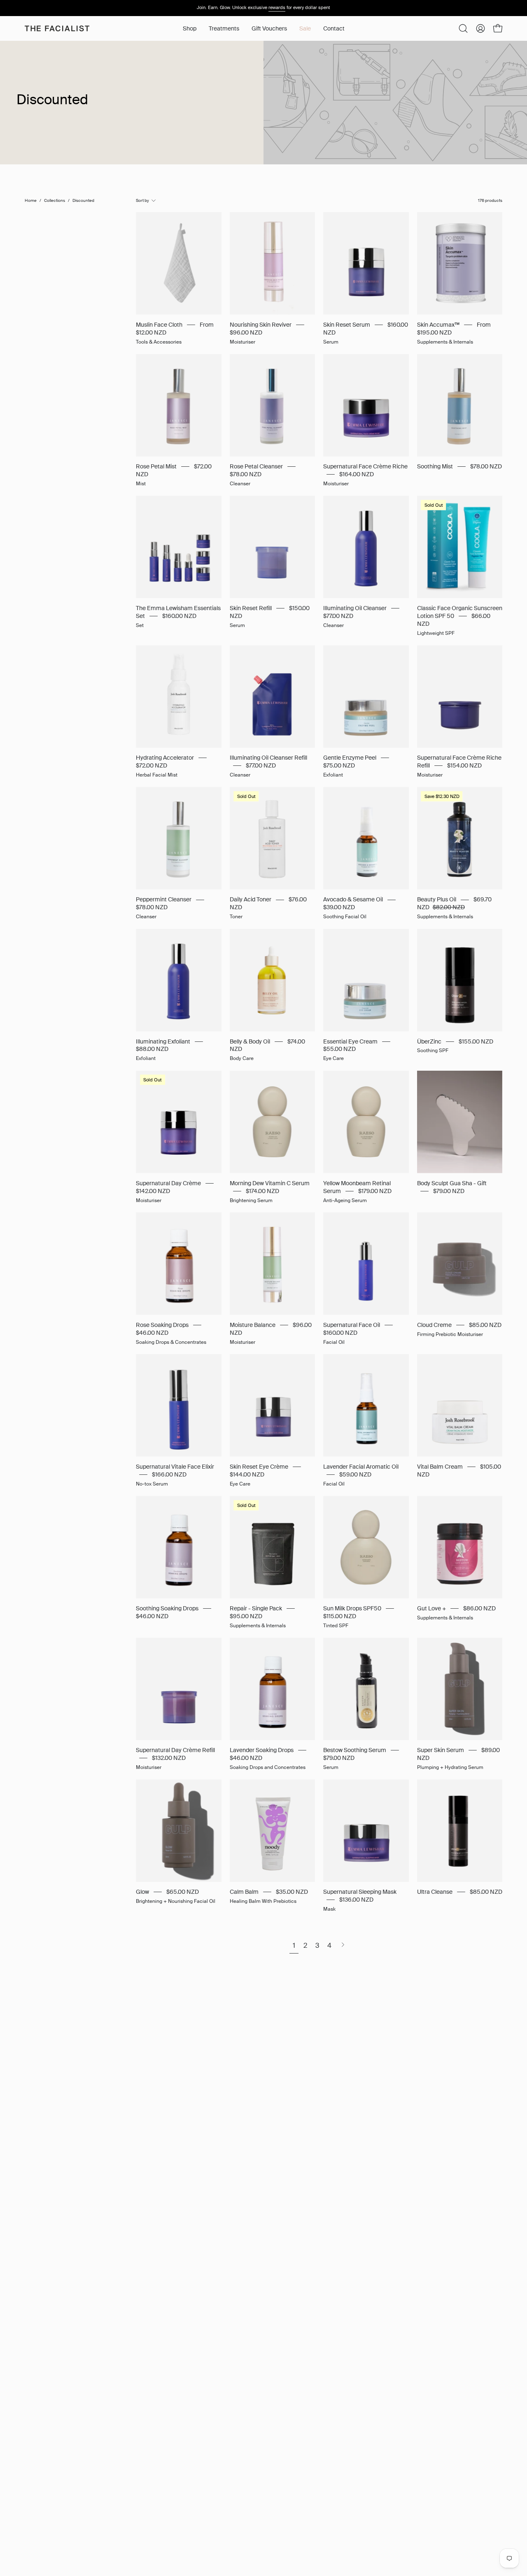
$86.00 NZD (479, 1609)
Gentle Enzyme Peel (350, 758)
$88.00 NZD (152, 1049)
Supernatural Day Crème (168, 1183)
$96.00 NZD (246, 333)
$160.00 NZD (179, 616)
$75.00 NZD (339, 766)
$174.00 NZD (262, 1191)
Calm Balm (244, 1892)
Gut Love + (431, 1609)
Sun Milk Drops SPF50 (352, 1609)
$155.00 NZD (476, 1041)
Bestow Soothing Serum (355, 1750)
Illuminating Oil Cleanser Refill (268, 758)
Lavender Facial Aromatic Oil (361, 1467)
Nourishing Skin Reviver (261, 325)
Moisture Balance (253, 1325)
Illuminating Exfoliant (163, 1041)
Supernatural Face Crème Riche (365, 467)
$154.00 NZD (464, 766)
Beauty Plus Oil (437, 900)
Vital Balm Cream (440, 1467)
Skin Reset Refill (251, 608)
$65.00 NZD (183, 1892)
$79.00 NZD (449, 1191)
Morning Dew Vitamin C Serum (270, 1183)
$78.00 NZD (246, 474)
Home (31, 200)
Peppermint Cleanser (164, 900)
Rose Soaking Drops (162, 1325)
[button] (224, 28)
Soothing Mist (435, 467)
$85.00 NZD (485, 1325)
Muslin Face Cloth (159, 325)
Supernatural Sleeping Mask (360, 1892)
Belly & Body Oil (250, 1041)
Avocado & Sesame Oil (353, 900)
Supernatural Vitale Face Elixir (175, 1467)
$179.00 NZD (375, 1191)
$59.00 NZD (355, 1475)
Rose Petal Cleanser (256, 467)
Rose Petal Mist (156, 467)
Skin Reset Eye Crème (259, 1467)
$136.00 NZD (356, 1900)
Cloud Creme (434, 1325)
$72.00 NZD (152, 766)
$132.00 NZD (169, 1758)
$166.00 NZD (169, 1475)
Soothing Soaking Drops (167, 1609)
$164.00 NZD (357, 474)
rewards (277, 7)
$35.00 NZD (292, 1892)
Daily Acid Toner (251, 900)
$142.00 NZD (153, 1191)
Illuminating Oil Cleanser (355, 608)
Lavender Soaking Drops (262, 1750)
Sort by (142, 200)
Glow (142, 1892)
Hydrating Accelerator (165, 758)
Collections (55, 200)
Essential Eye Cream (350, 1041)
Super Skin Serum (441, 1750)
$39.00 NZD (339, 907)
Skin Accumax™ (438, 325)
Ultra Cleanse (435, 1892)
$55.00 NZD (339, 1049)
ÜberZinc (429, 1041)
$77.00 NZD (338, 616)
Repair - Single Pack (256, 1609)
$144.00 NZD (247, 1475)
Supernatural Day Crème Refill (175, 1750)
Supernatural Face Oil (352, 1325)
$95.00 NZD (246, 1616)
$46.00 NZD (152, 1333)
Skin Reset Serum (347, 325)
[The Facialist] (58, 28)
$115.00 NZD (340, 1616)
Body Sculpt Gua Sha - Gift (452, 1183)
